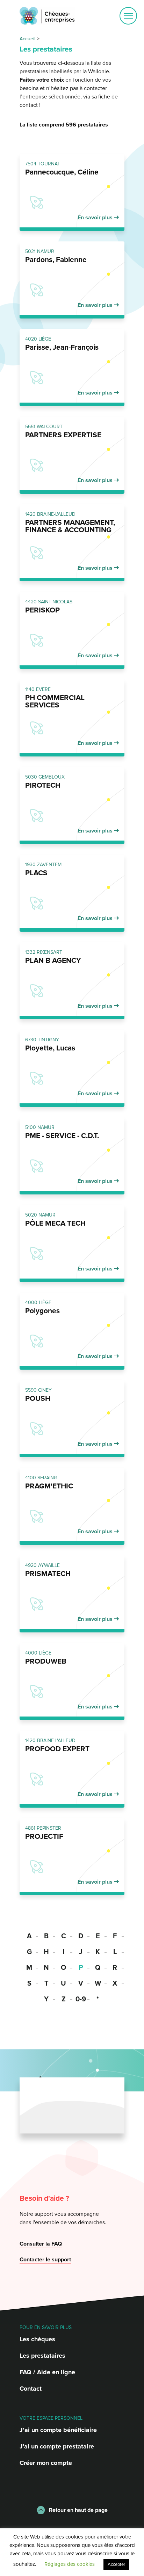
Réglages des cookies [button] (70, 2564)
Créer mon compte (46, 2463)
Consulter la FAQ (41, 2244)
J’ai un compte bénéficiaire (58, 2430)
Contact (31, 2389)
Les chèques (37, 2339)
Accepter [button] (116, 2564)
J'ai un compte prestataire (57, 2446)
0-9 (81, 1999)
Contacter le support (45, 2260)
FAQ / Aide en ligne (47, 2372)
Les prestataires (42, 2356)
